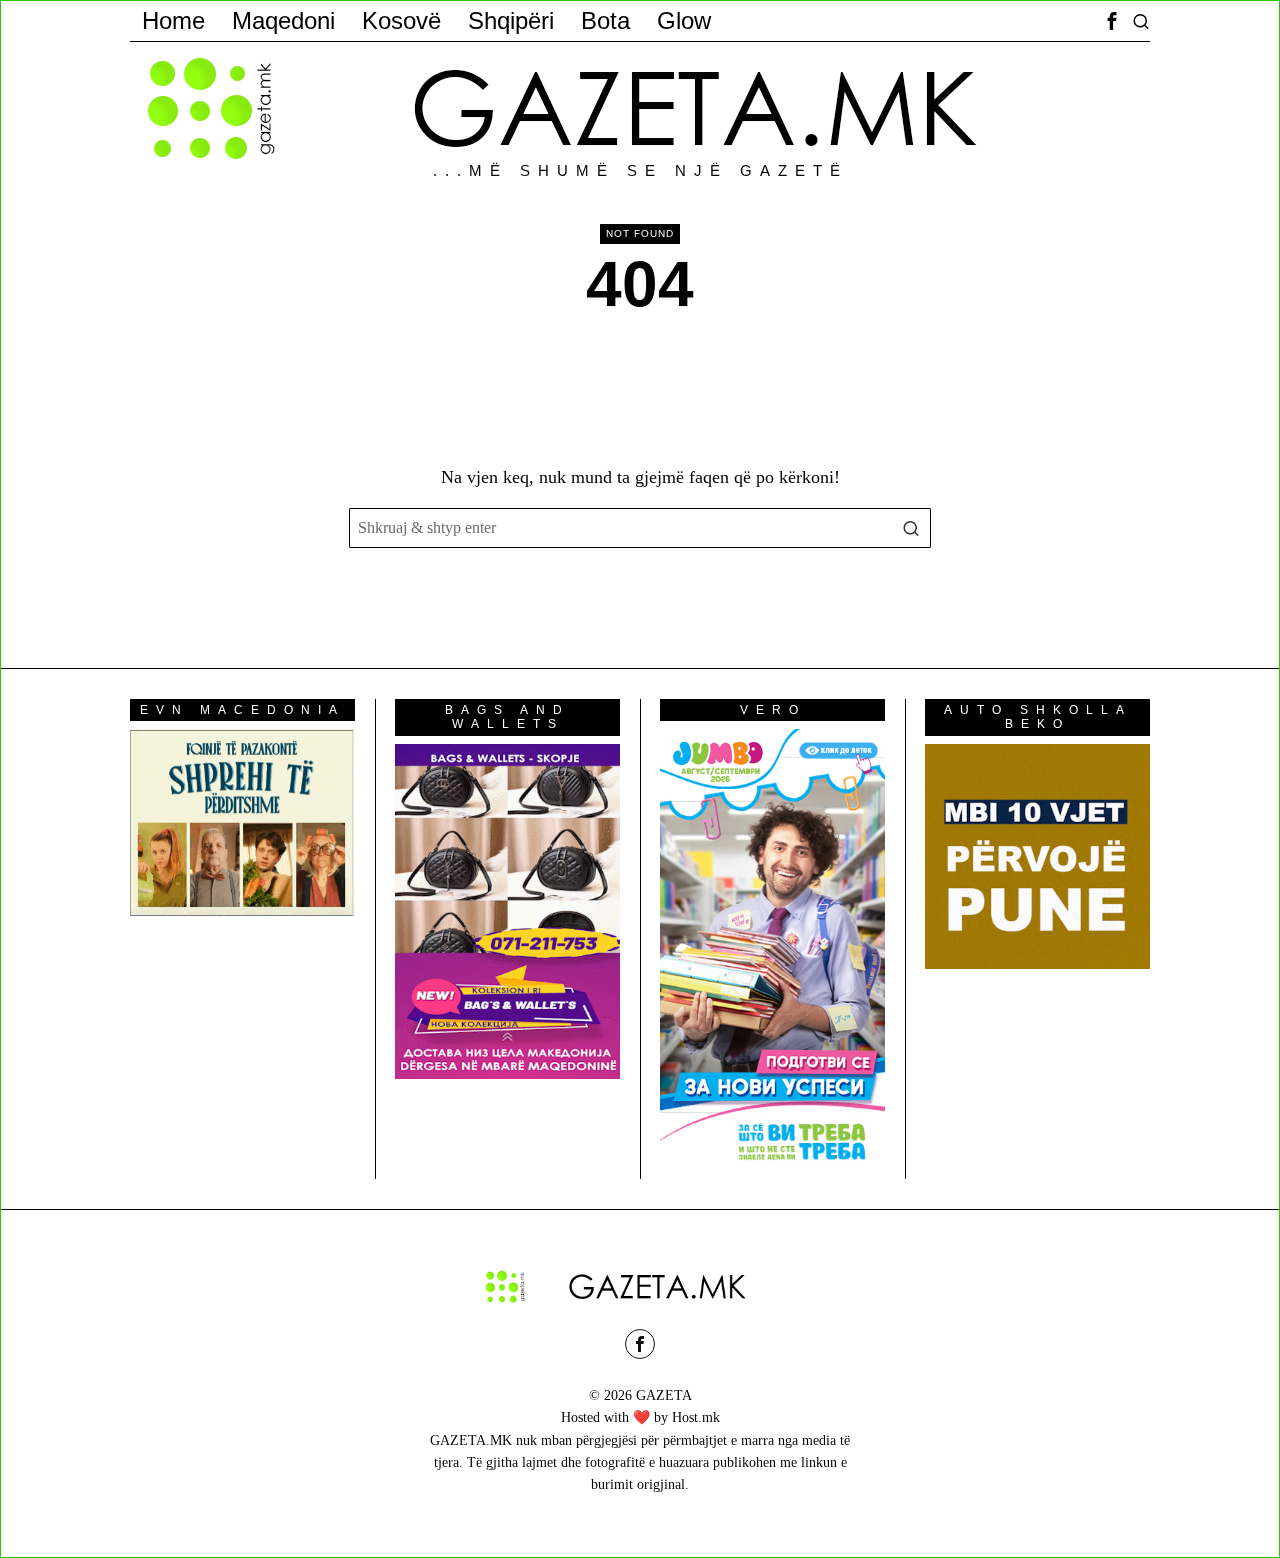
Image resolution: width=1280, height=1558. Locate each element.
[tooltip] (1112, 21)
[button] (911, 528)
